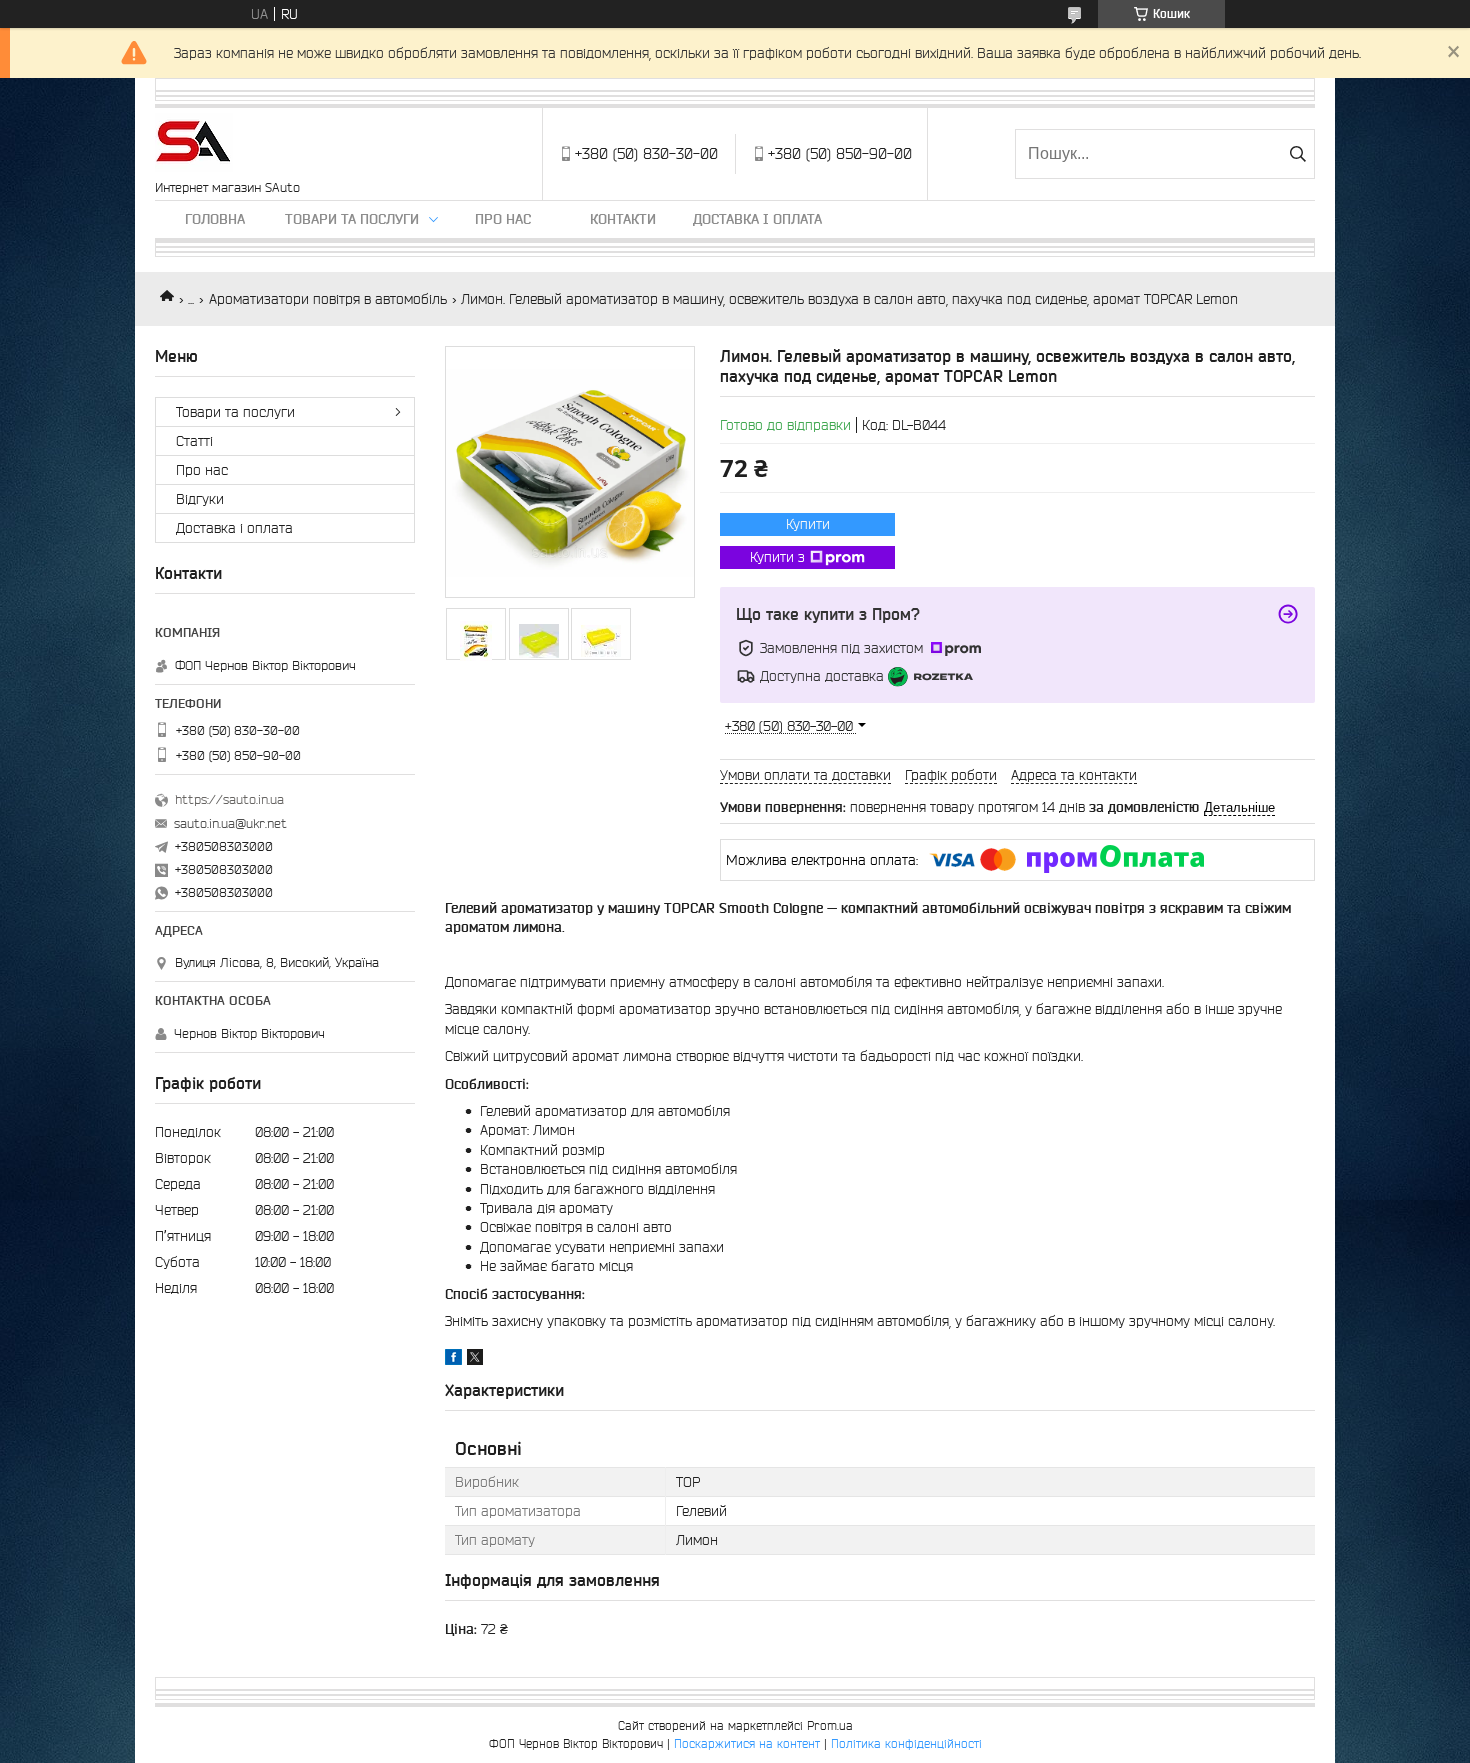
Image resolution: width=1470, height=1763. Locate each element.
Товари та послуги (352, 219)
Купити (808, 524)
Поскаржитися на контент (747, 1743)
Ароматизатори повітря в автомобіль (328, 299)
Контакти (623, 219)
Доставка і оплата (757, 219)
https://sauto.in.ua (229, 799)
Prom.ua (830, 1725)
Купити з (777, 557)
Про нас (503, 219)
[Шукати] (1297, 154)
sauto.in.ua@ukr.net (230, 823)
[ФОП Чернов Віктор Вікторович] (194, 144)
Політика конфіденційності (906, 1743)
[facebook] (453, 1360)
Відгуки (200, 499)
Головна (215, 219)
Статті (194, 441)
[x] (475, 1360)
